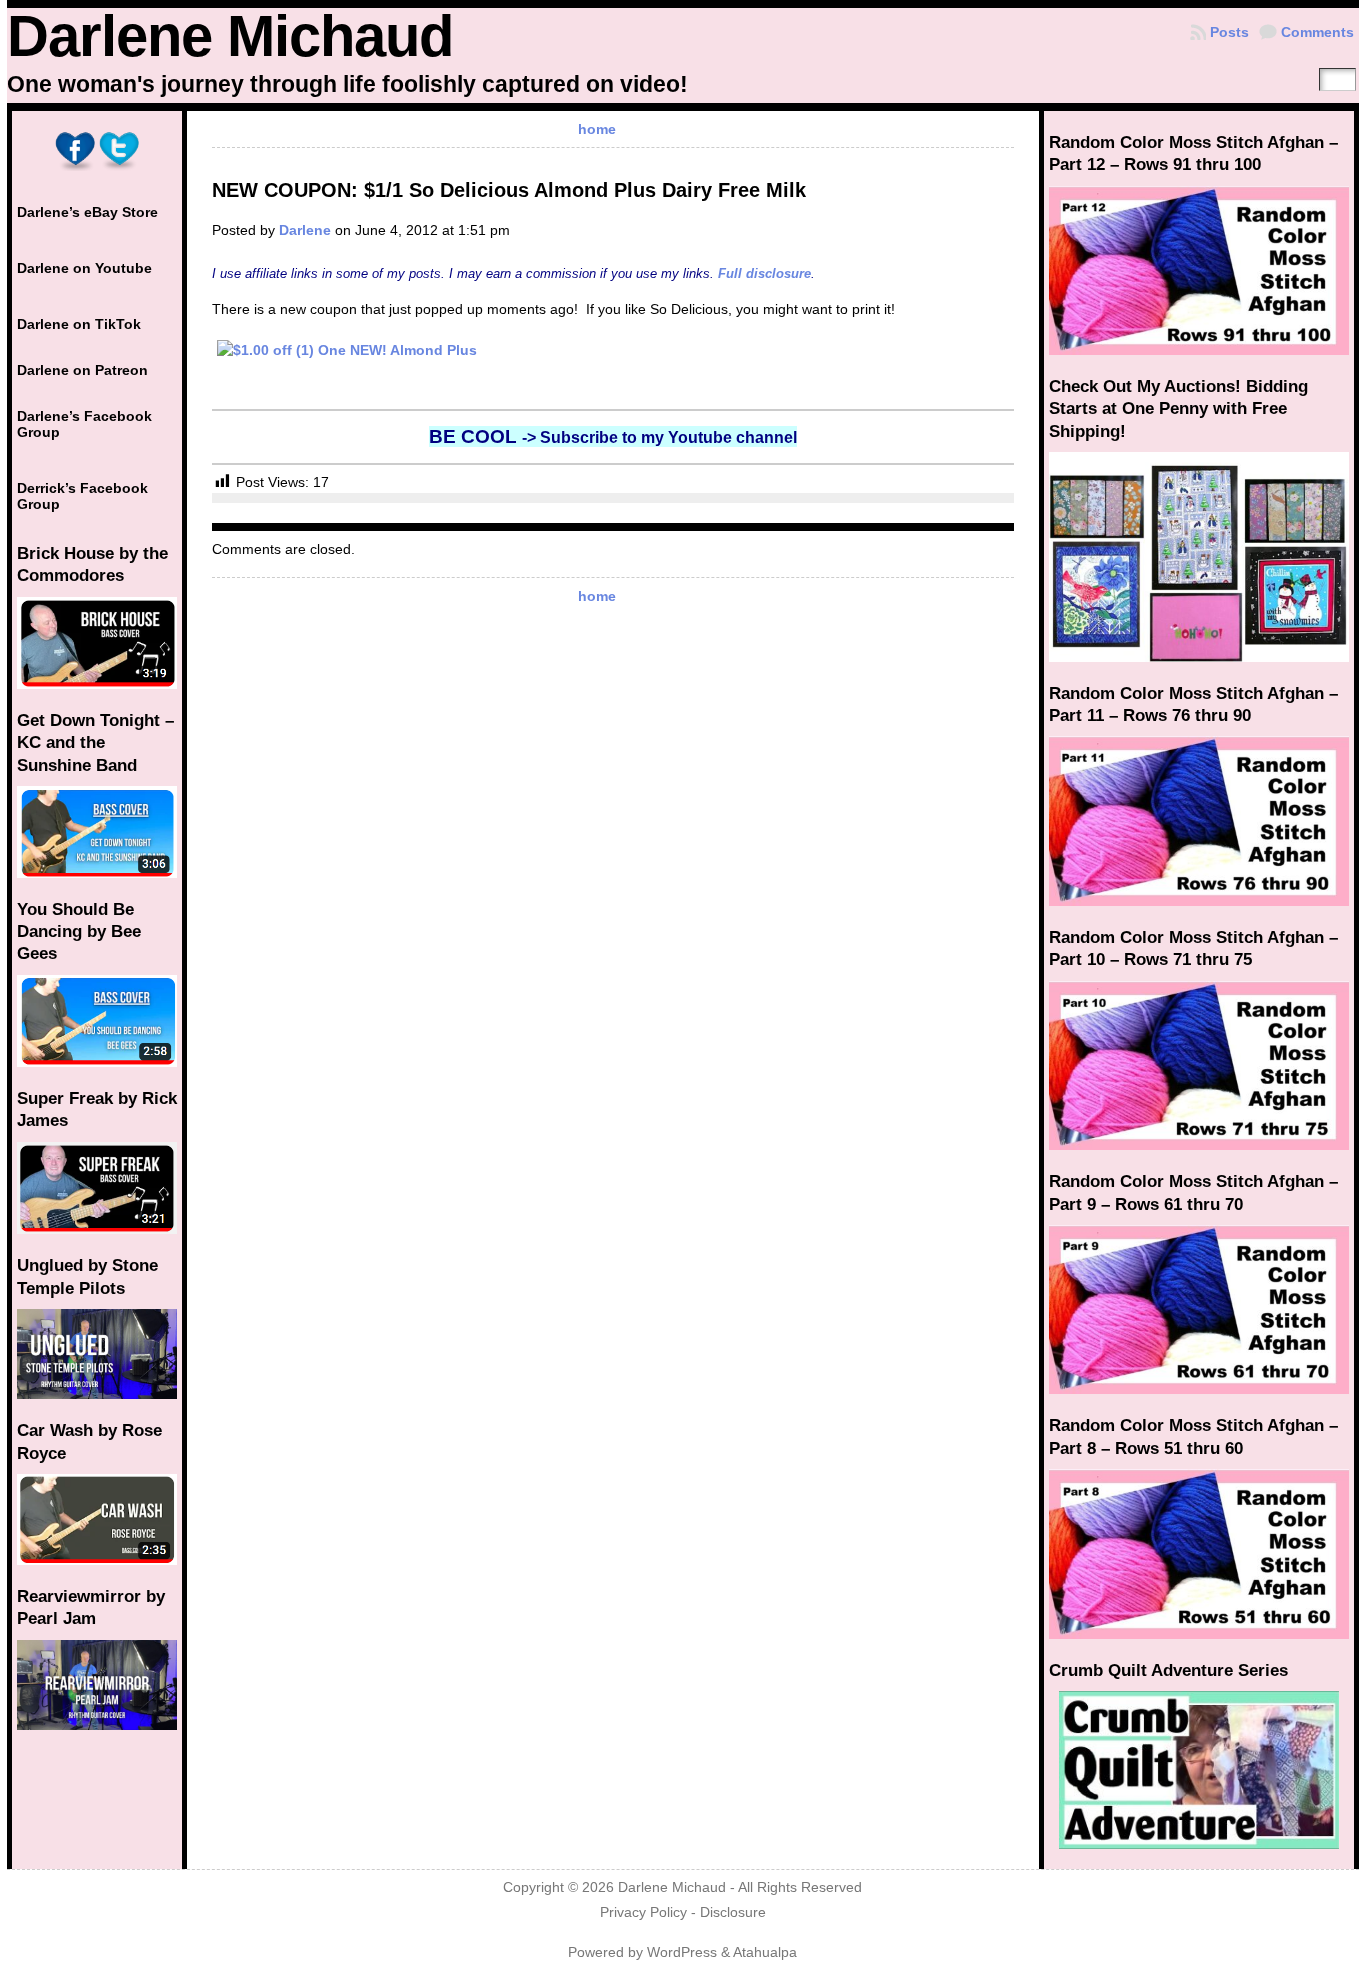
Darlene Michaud (230, 36)
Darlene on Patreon (82, 370)
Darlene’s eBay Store (87, 212)
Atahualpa (765, 1952)
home (597, 129)
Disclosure (733, 1912)
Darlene (305, 230)
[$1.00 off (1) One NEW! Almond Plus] (613, 351)
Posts (1229, 32)
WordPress (682, 1952)
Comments (1317, 32)
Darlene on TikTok (79, 324)
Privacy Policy (643, 1912)
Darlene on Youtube (84, 268)
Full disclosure (764, 273)
